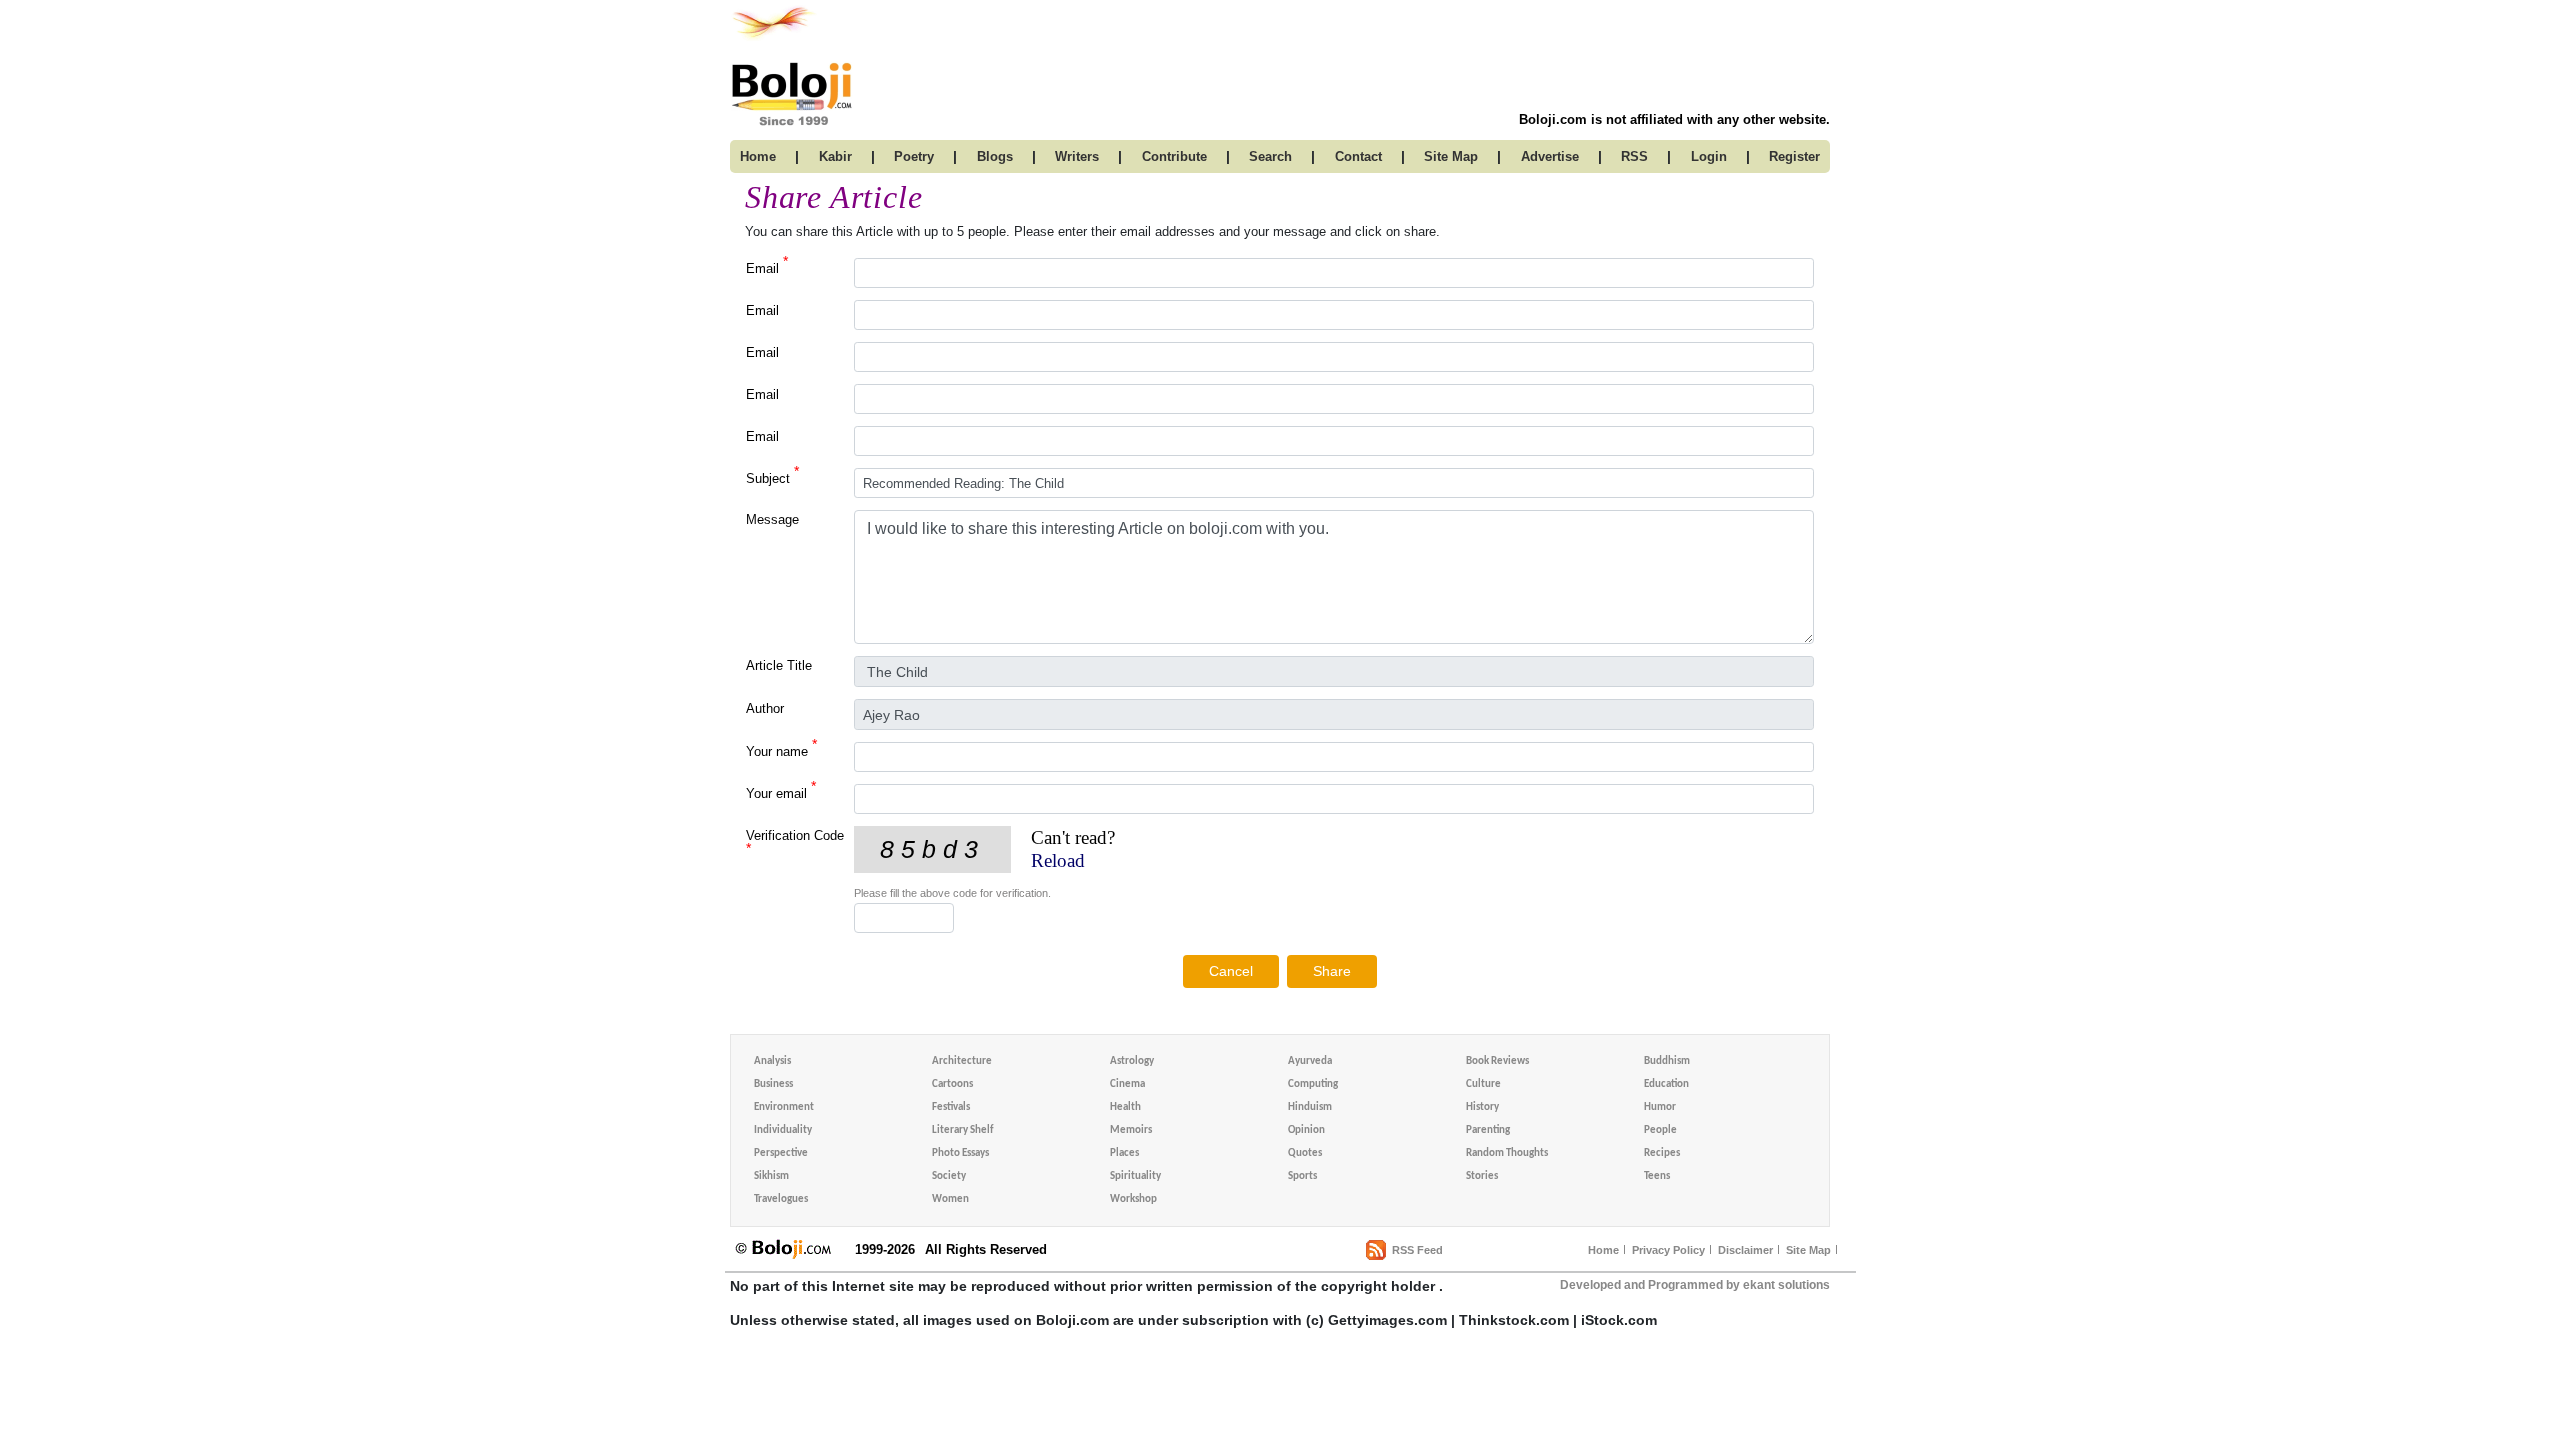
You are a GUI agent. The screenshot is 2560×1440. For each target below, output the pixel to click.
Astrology (1132, 1061)
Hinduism (1310, 1107)
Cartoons (952, 1084)
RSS (1634, 156)
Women (950, 1199)
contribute (1174, 156)
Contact (1358, 156)
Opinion (1306, 1130)
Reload (1058, 860)
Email (767, 267)
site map (1451, 156)
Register (1794, 156)
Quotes (1305, 1153)
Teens (1657, 1176)
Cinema (1127, 1084)
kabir (835, 156)
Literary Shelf (962, 1130)
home (758, 156)
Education (1666, 1084)
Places (1124, 1153)
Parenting (1488, 1130)
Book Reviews (1497, 1061)
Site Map (1808, 1250)
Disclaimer (1745, 1250)
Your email (781, 792)
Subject (772, 477)
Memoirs (1131, 1130)
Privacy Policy (1668, 1250)
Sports (1302, 1176)
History (1482, 1107)
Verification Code (795, 842)
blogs (995, 156)
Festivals (951, 1107)
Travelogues (781, 1199)
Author (765, 708)
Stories (1482, 1176)
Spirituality (1135, 1176)
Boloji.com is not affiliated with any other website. (1674, 119)
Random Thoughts (1507, 1153)
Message (772, 519)
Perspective (781, 1153)
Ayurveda (1310, 1061)
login (1709, 156)
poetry (914, 156)
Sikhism (771, 1176)
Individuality (783, 1130)
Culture (1483, 1084)
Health (1125, 1107)
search (1270, 156)
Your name (781, 750)
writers (1077, 156)
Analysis (772, 1061)
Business (773, 1084)
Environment (784, 1107)
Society (949, 1176)
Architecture (962, 1061)
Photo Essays (960, 1153)
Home (1603, 1250)
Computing (1313, 1084)
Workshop (1133, 1199)
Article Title (779, 665)
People (1660, 1130)
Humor (1660, 1107)
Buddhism (1667, 1061)
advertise (1550, 156)
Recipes (1662, 1153)
